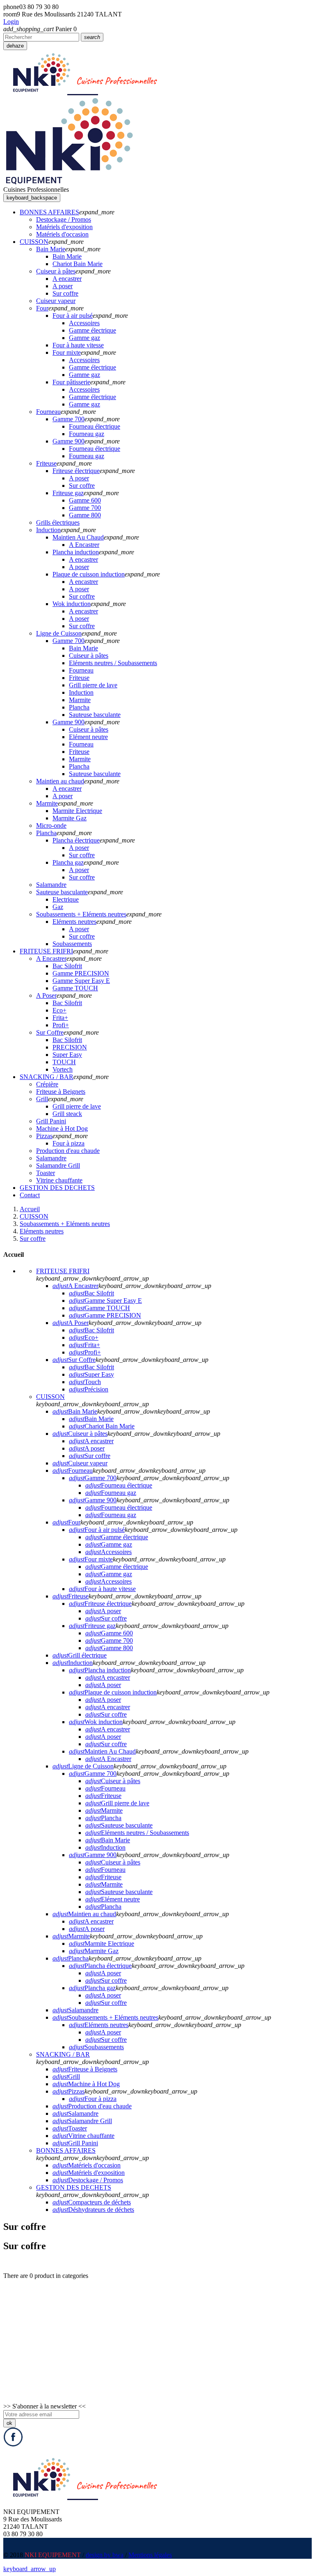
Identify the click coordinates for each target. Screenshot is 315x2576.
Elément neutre (113, 1899)
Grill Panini (75, 2143)
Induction (73, 1663)
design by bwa (105, 2555)
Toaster (70, 2128)
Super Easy (91, 1374)
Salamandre (75, 2010)
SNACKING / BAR (63, 2054)
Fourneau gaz (111, 1493)
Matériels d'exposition (89, 2173)
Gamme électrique (117, 1537)
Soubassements (96, 2047)
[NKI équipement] (69, 182)
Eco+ (84, 1337)
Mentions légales (150, 2555)
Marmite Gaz (94, 1951)
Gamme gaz (109, 1544)
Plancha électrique (100, 1966)
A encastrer (91, 1441)
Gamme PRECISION (105, 1315)
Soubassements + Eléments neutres (105, 2017)
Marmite (104, 1810)
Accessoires (108, 1552)
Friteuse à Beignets (85, 2069)
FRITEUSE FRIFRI (63, 1271)
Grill (66, 2077)
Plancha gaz (92, 1988)
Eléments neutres (99, 2025)
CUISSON (50, 1397)
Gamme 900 (93, 1500)
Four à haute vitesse (102, 1589)
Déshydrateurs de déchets (93, 2210)
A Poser (71, 1323)
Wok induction (96, 1722)
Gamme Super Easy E (105, 1301)
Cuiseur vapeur (80, 1463)
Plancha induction (100, 1670)
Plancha (103, 1818)
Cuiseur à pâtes (80, 1434)
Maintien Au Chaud (102, 1751)
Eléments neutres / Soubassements (137, 1833)
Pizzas (68, 2091)
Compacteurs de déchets (92, 2202)
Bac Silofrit (91, 1293)
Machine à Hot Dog (86, 2084)
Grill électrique (80, 1655)
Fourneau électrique (119, 1485)
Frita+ (84, 1345)
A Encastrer (75, 1286)
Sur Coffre (74, 1360)
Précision (89, 1389)
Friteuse (71, 1596)
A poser (87, 1448)
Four (66, 1522)
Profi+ (85, 1352)
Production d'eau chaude (92, 2106)
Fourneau (73, 1471)
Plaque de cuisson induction (113, 1692)
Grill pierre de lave (117, 1803)
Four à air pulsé (97, 1530)
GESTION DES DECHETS (74, 2187)
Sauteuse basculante (119, 1825)
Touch (85, 1382)
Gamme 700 (93, 1478)
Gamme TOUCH (99, 1308)
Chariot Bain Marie (102, 1426)
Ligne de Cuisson (83, 1766)
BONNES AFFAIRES (66, 2150)
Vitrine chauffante (83, 2136)
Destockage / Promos (88, 2180)
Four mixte (91, 1559)
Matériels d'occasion (87, 2165)
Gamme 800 (109, 1648)
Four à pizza (93, 2099)
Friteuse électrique (100, 1604)
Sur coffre (90, 1456)
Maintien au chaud (84, 1914)
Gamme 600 (109, 1633)
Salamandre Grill (82, 2121)
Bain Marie (75, 1411)
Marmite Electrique (102, 1943)
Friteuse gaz (92, 1626)
